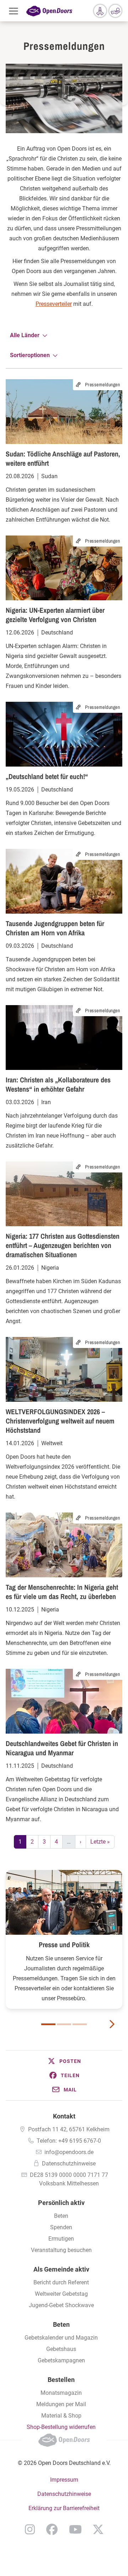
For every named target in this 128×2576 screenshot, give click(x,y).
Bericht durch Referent (61, 2282)
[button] (64, 2061)
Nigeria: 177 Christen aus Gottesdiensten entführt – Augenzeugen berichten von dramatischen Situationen (63, 1245)
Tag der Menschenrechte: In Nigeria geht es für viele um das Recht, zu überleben (62, 1592)
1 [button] (48, 2024)
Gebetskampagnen (61, 2360)
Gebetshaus (61, 2349)
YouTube (75, 2529)
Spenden (61, 2227)
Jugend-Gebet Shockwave (61, 2305)
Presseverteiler (54, 304)
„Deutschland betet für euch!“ (47, 776)
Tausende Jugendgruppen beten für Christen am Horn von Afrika (55, 928)
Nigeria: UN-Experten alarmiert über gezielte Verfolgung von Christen (55, 615)
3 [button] (80, 2024)
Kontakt (64, 2116)
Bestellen (61, 2380)
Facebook (52, 2529)
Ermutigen (61, 2239)
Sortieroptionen (30, 355)
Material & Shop (61, 2416)
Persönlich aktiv (61, 2203)
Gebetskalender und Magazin (61, 2338)
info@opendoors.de (69, 2152)
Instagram (30, 2529)
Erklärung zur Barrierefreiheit (64, 2508)
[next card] (112, 2023)
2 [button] (64, 2024)
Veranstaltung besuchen (61, 2250)
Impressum (64, 2480)
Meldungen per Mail (61, 2404)
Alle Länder (25, 335)
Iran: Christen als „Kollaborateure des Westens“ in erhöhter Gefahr (58, 1084)
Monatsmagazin (61, 2393)
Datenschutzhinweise (69, 2164)
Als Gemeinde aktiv (61, 2269)
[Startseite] (49, 11)
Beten (61, 2216)
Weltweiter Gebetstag (61, 2294)
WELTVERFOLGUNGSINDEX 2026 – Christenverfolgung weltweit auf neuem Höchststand (60, 1421)
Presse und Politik (64, 1945)
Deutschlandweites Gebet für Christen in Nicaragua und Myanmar (62, 1748)
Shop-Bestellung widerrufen (61, 2427)
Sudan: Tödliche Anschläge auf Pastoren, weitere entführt (63, 458)
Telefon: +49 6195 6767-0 (69, 2141)
